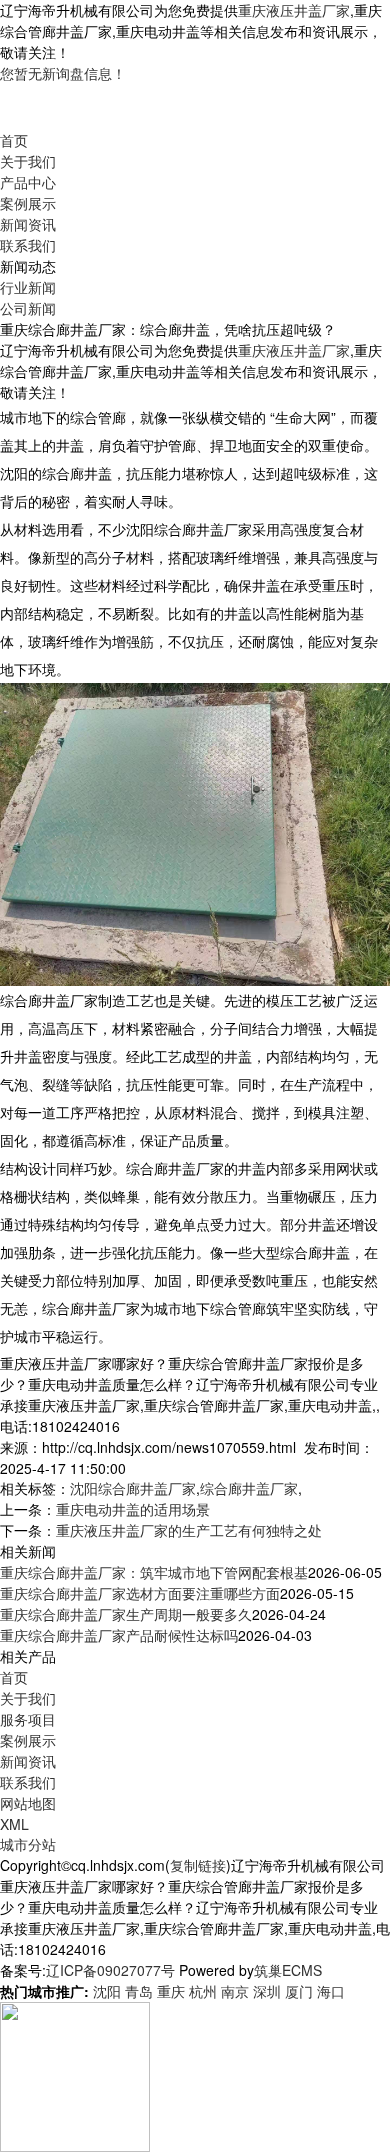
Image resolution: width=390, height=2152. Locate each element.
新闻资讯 (28, 224)
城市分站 (28, 1844)
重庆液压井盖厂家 (294, 10)
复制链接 (198, 1865)
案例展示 (28, 203)
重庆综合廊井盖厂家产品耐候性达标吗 (119, 1635)
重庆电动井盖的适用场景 (133, 1509)
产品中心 (28, 182)
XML (14, 1824)
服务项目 (28, 1719)
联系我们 (28, 245)
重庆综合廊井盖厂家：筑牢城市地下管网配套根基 (154, 1572)
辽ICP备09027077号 (110, 1970)
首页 (14, 140)
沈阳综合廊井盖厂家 (133, 1488)
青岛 (139, 1991)
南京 (235, 1991)
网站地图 (28, 1803)
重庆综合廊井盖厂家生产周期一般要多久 (126, 1614)
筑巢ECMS (288, 1970)
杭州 (203, 1991)
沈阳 (107, 1991)
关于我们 (28, 161)
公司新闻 (28, 308)
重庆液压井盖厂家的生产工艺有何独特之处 (189, 1530)
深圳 (267, 1991)
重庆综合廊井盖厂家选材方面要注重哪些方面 (140, 1593)
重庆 (171, 1991)
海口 (331, 1991)
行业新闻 (28, 287)
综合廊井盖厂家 (249, 1488)
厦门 (299, 1991)
